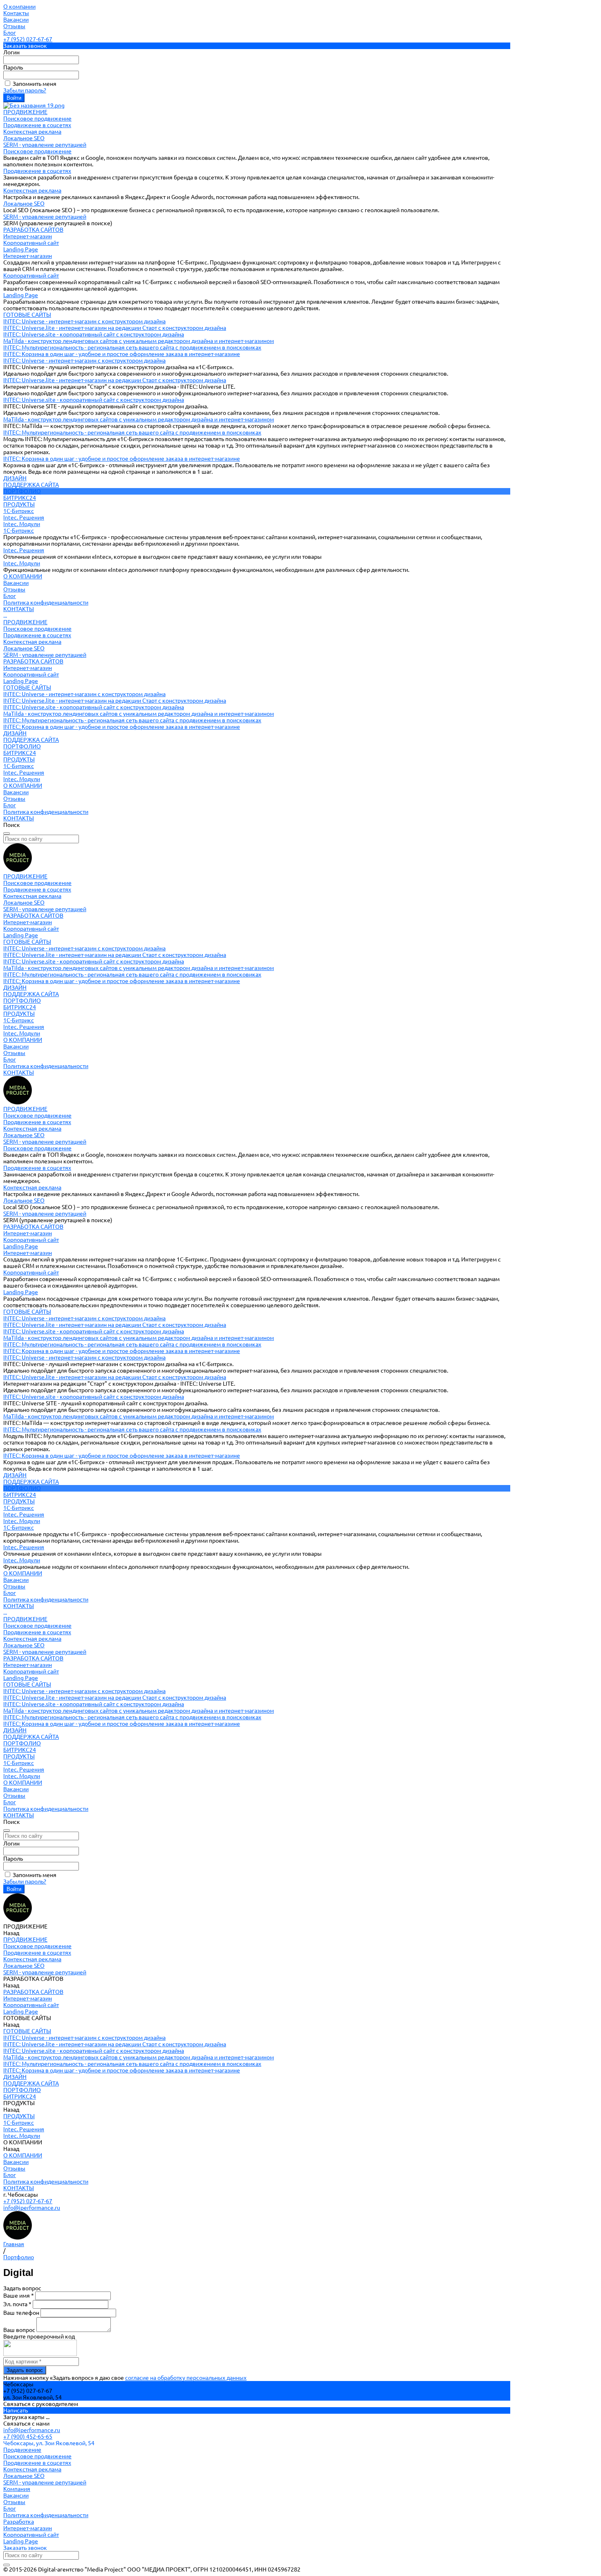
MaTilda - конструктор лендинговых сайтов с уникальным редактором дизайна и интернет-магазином (139, 341)
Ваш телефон (22, 2313)
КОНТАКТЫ (19, 818)
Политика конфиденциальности (46, 603)
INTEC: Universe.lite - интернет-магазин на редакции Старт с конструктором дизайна (115, 328)
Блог (10, 33)
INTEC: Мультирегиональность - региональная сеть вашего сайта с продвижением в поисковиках (132, 347)
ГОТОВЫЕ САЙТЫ (27, 688)
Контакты (16, 13)
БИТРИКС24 (20, 753)
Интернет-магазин (28, 236)
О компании (19, 7)
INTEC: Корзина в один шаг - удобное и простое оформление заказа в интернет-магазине (122, 354)
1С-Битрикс (19, 511)
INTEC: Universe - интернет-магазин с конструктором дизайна (84, 321)
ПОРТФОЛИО (22, 746)
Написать (16, 2410)
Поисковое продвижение (37, 119)
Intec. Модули (22, 524)
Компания (17, 2489)
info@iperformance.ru (32, 2208)
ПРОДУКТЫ (19, 759)
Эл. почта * (18, 2304)
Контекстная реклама (32, 132)
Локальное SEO (24, 138)
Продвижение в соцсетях (37, 125)
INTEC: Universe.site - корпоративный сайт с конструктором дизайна (94, 334)
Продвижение (22, 2450)
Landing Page (21, 249)
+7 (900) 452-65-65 (28, 2437)
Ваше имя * (19, 2296)
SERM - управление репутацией (45, 145)
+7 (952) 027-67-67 (28, 39)
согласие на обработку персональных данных (186, 2378)
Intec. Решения (24, 517)
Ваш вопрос (20, 2330)
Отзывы (14, 26)
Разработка (19, 2522)
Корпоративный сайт (31, 243)
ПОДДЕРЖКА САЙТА (31, 740)
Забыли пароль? (25, 90)
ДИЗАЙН (15, 733)
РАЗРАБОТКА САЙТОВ (33, 661)
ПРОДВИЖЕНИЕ (25, 622)
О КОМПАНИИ (23, 786)
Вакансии (16, 20)
